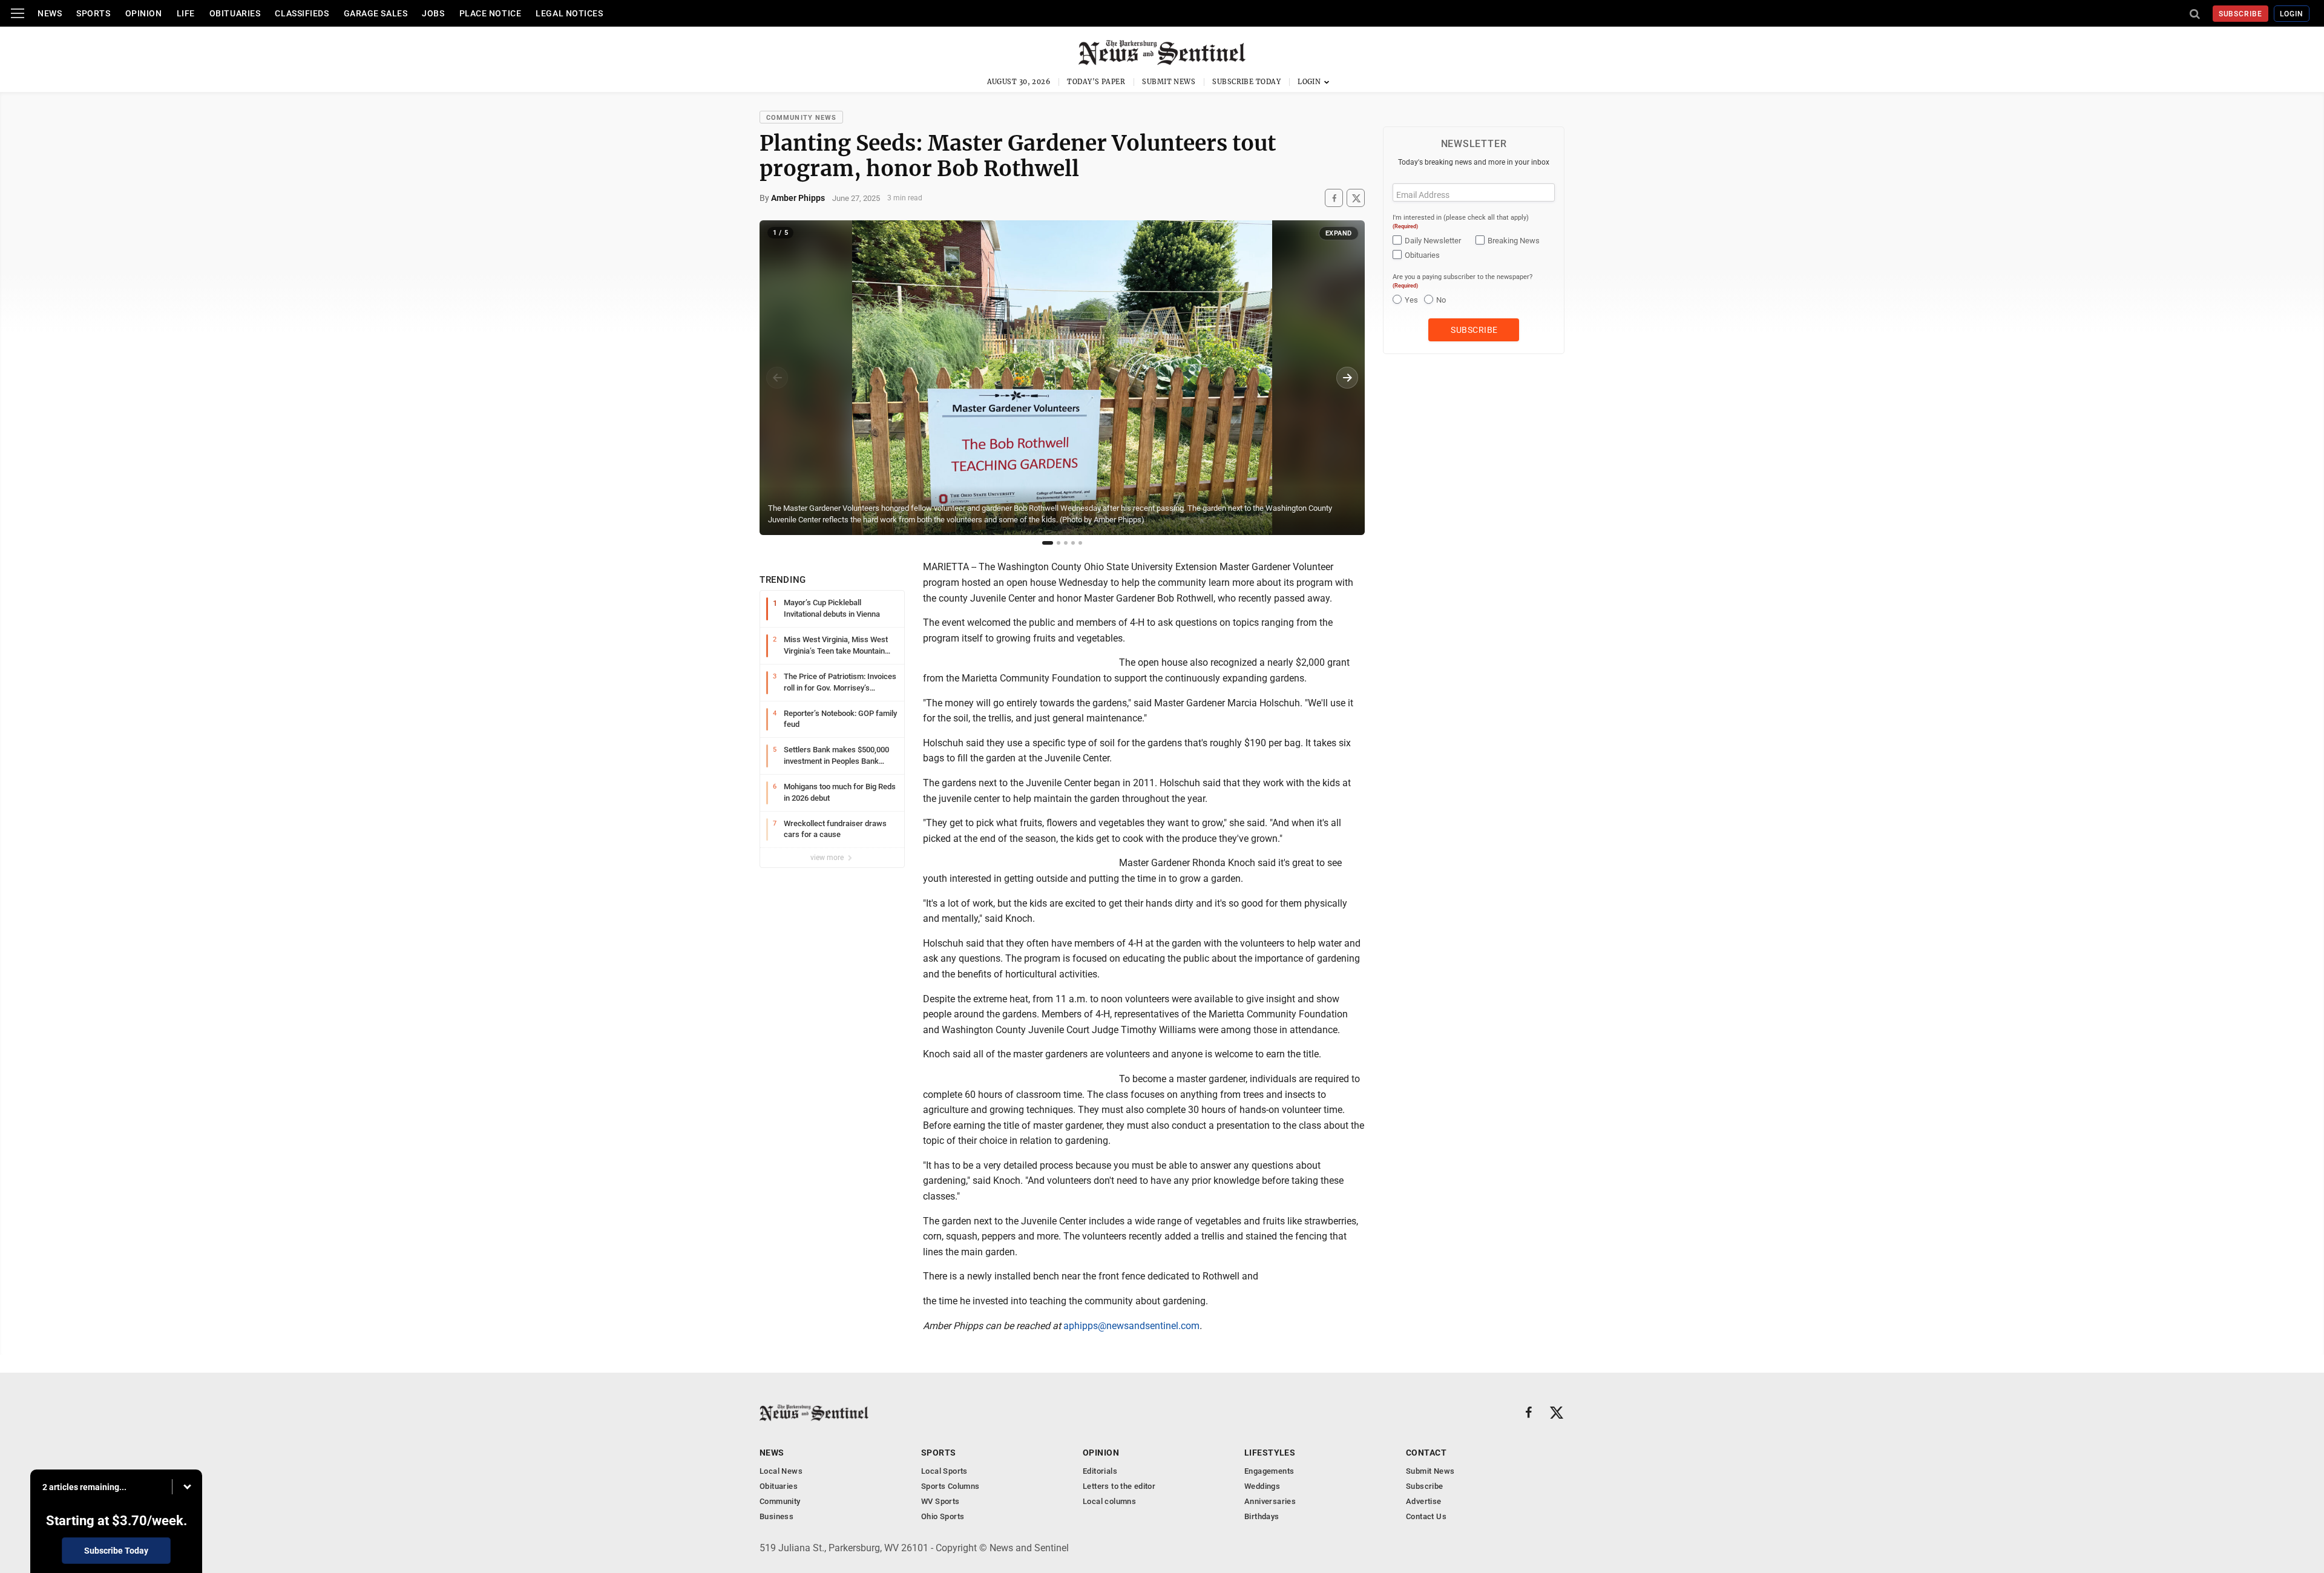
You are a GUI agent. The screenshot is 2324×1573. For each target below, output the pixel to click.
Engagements (1269, 1471)
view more (828, 858)
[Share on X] (1356, 198)
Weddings (1262, 1486)
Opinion (144, 13)
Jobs (433, 13)
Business (776, 1516)
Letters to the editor (1119, 1486)
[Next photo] (1347, 378)
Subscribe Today (1246, 82)
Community (780, 1501)
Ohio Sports (943, 1516)
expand (1339, 233)
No (1441, 300)
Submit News (1169, 82)
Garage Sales (376, 13)
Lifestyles (1270, 1453)
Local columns (1109, 1501)
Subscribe (2241, 14)
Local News (781, 1471)
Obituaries (235, 13)
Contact (1426, 1453)
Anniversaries (1270, 1501)
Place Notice (491, 13)
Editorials (1100, 1471)
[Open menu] (18, 13)
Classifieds (302, 13)
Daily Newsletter (1433, 241)
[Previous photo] (777, 378)
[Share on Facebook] (1334, 198)
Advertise (1424, 1501)
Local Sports (944, 1471)
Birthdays (1262, 1516)
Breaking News (1514, 241)
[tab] (1048, 543)
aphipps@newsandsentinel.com (1131, 1326)
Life (186, 13)
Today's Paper (1096, 82)
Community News (801, 118)
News (50, 13)
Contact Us (1426, 1516)
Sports (93, 13)
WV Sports (940, 1501)
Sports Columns (950, 1486)
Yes (1411, 300)
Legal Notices (569, 13)
